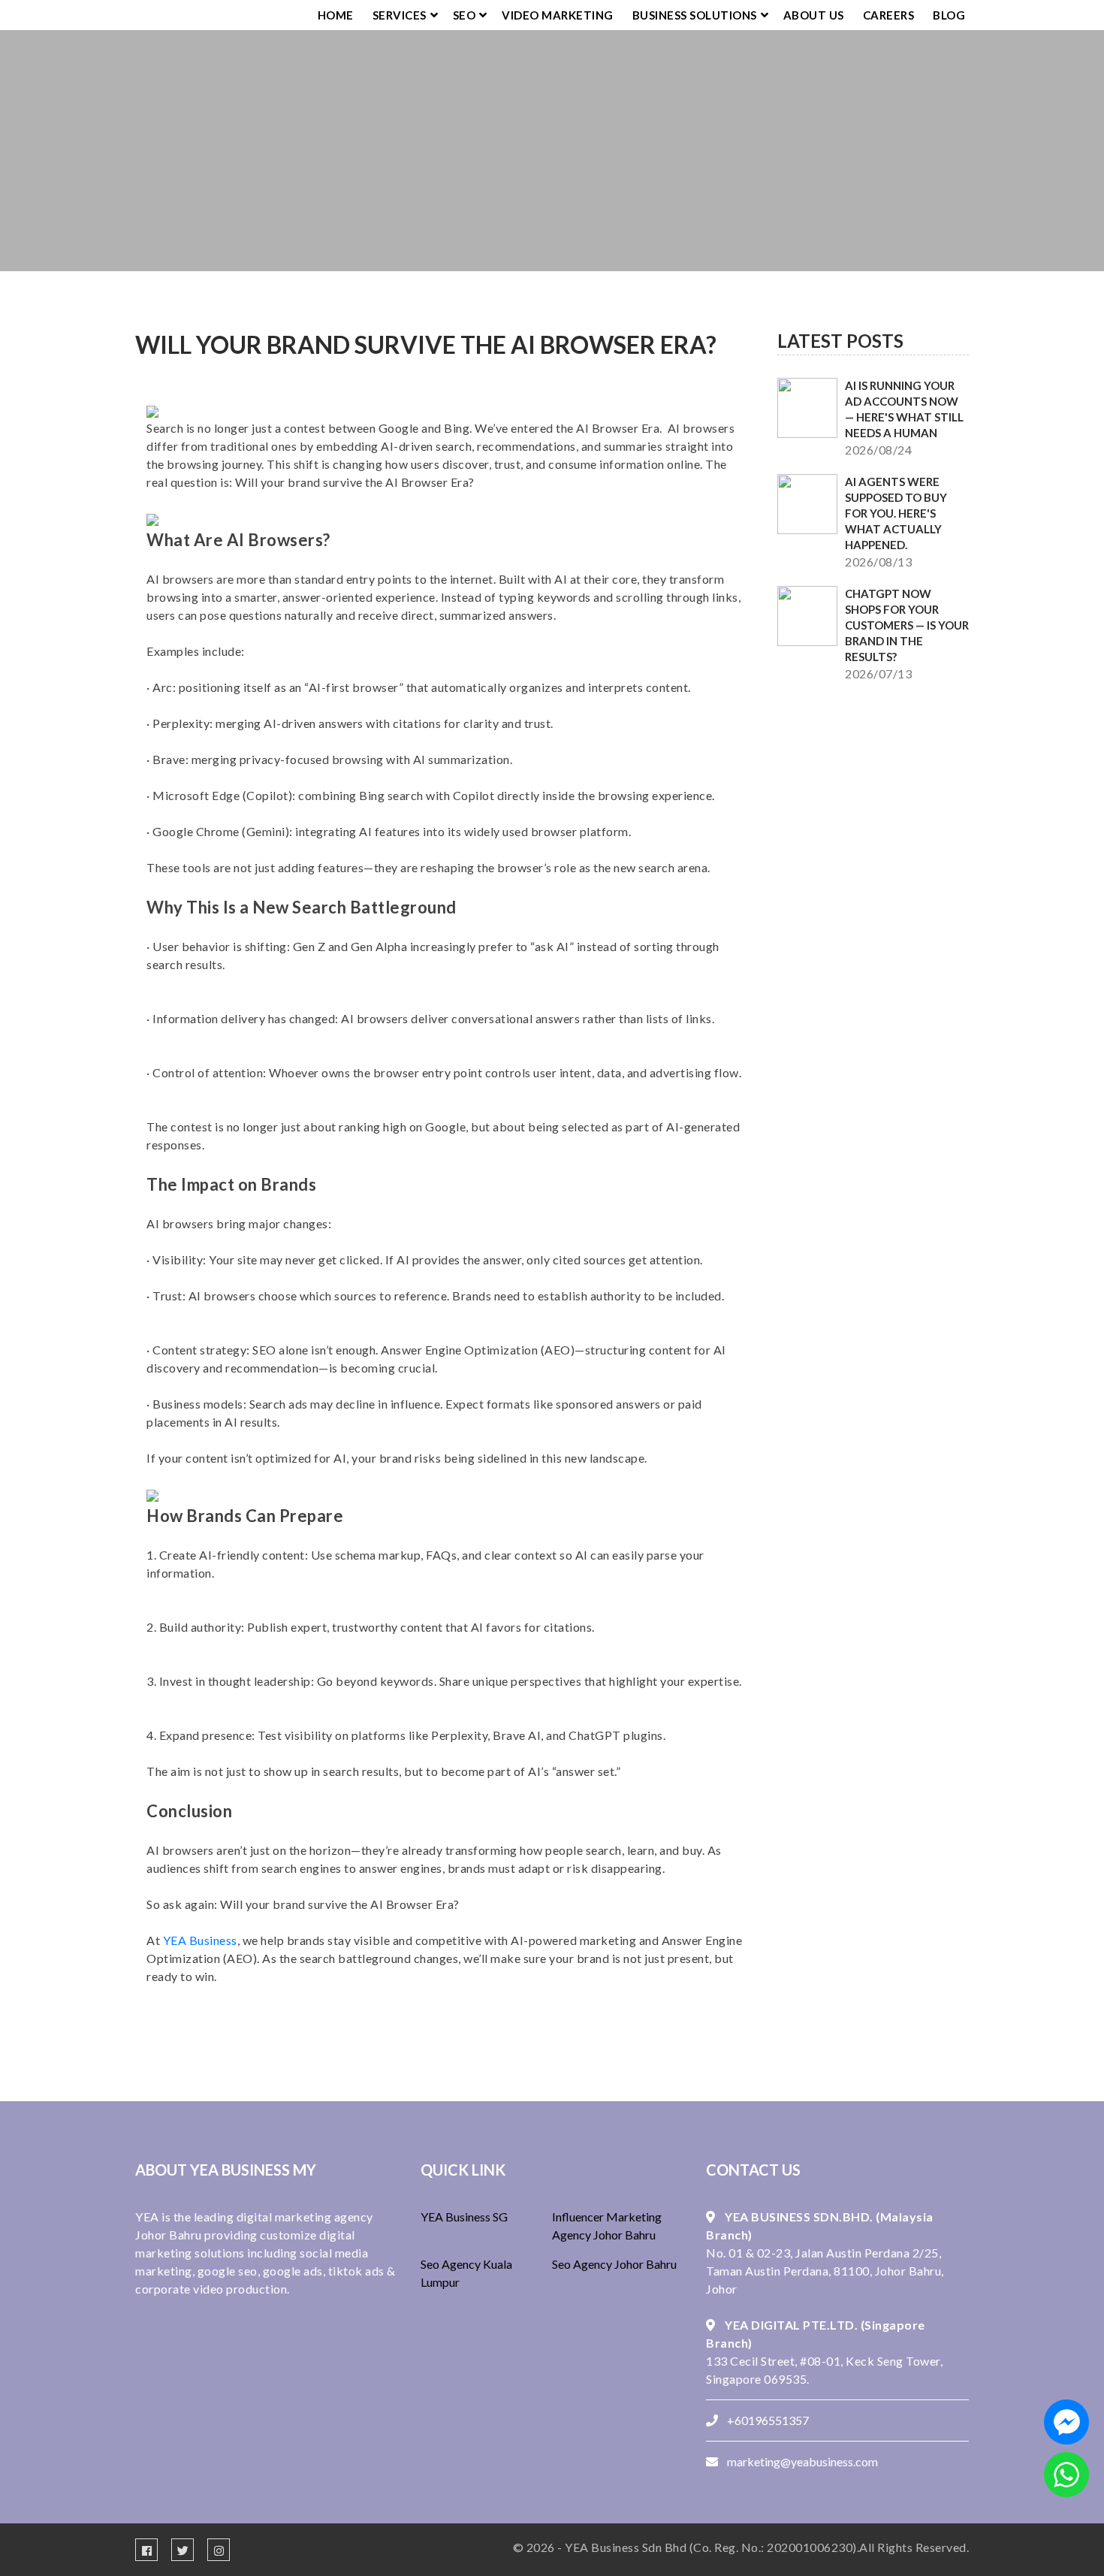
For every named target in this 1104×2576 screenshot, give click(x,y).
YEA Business (200, 1940)
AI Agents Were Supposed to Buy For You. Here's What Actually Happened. (896, 513)
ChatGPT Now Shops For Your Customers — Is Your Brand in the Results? (907, 625)
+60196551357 (768, 2420)
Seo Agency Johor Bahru (614, 2264)
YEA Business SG (464, 2217)
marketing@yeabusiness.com (802, 2461)
